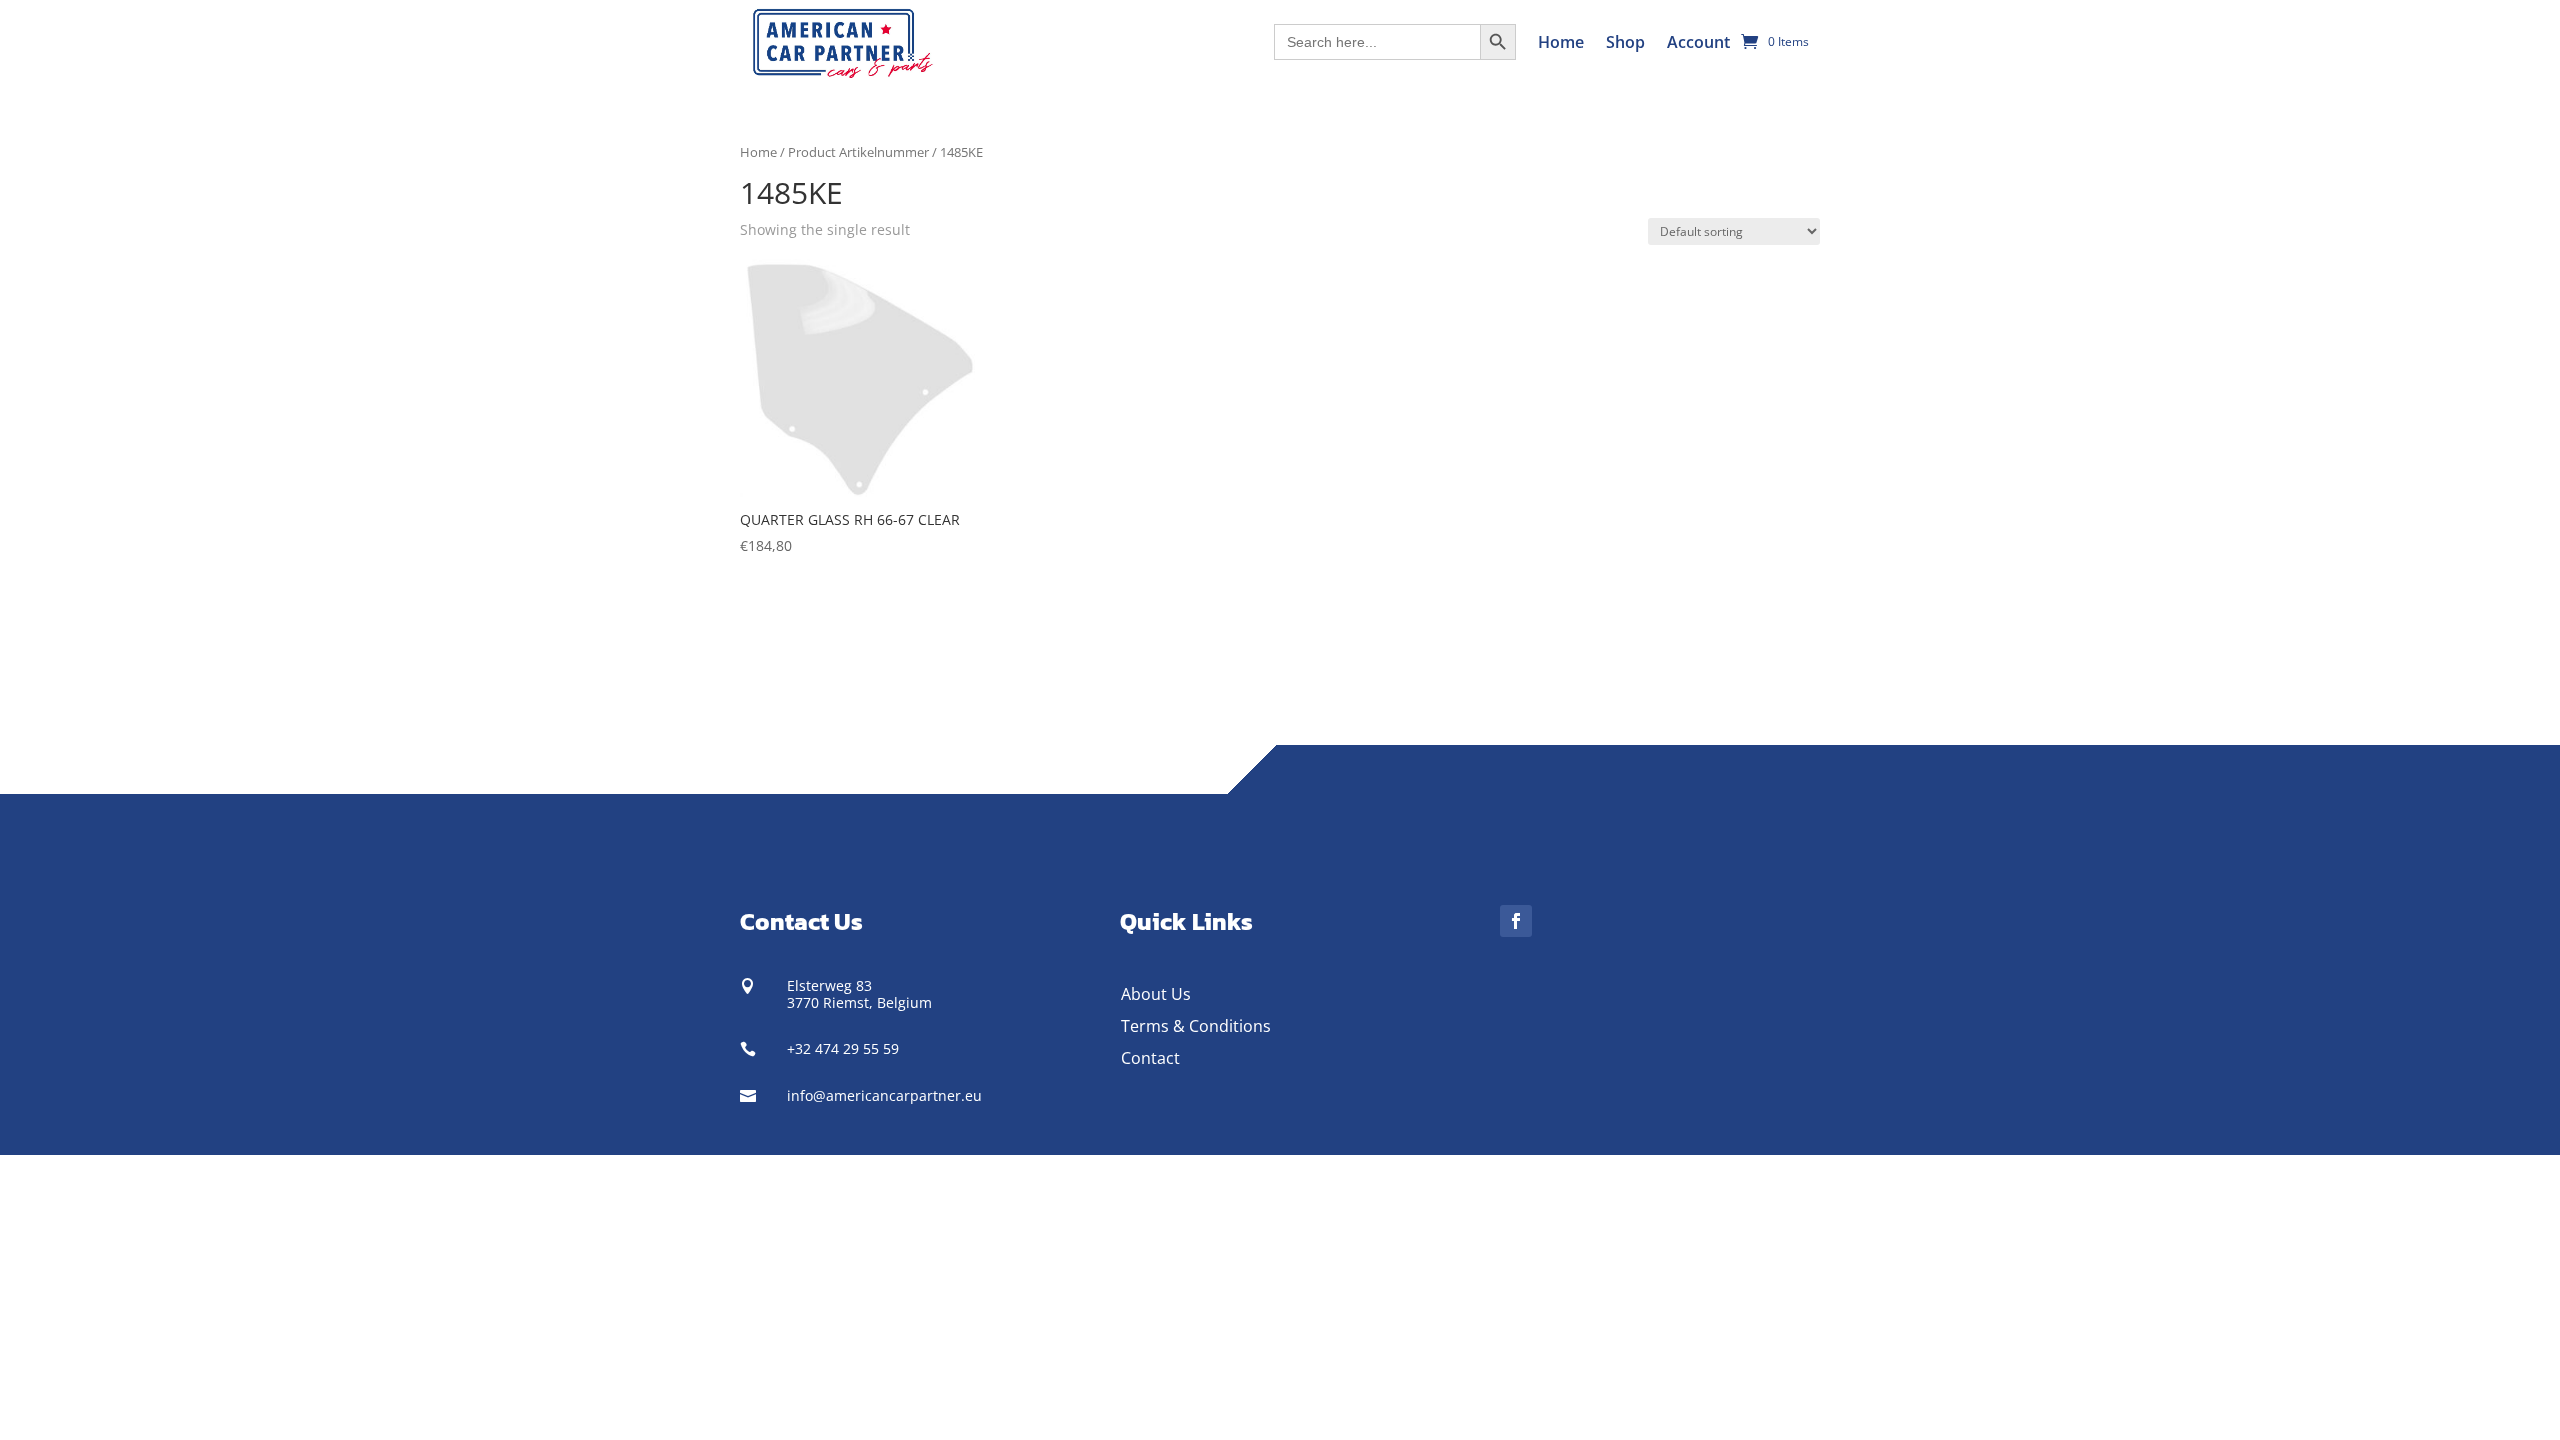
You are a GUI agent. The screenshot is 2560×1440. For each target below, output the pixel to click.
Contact (1150, 1058)
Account (1698, 42)
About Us (1156, 994)
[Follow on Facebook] (1516, 921)
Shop (1625, 42)
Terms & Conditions (1196, 1026)
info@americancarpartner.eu (884, 1095)
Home (1561, 42)
